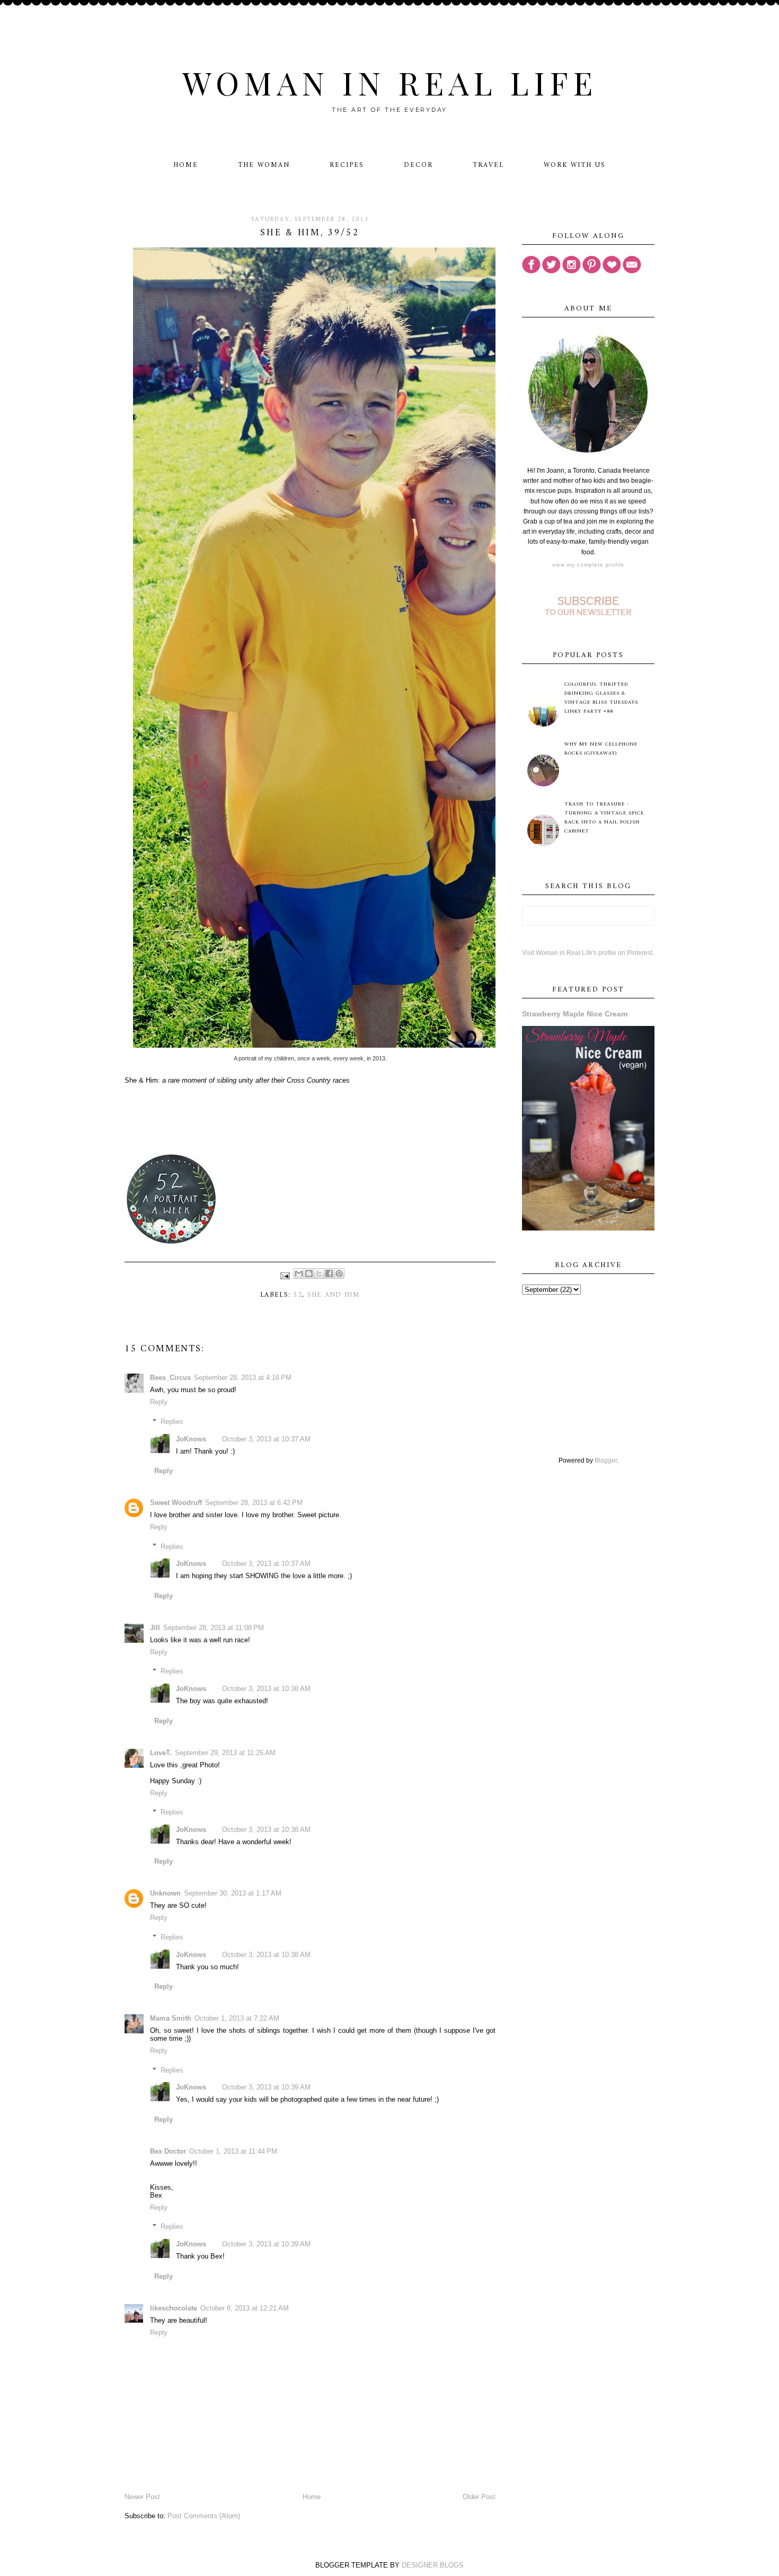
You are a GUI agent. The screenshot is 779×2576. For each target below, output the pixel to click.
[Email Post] (285, 1275)
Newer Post (142, 2497)
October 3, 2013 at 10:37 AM (266, 1439)
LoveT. (161, 1753)
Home (186, 165)
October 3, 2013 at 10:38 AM (266, 1689)
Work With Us (575, 165)
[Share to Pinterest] (339, 1273)
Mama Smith (171, 2018)
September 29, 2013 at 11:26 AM (225, 1753)
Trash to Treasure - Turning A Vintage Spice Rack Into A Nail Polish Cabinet (604, 818)
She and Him (334, 1295)
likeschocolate (174, 2308)
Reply (159, 1402)
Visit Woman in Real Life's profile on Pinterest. (588, 953)
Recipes (347, 165)
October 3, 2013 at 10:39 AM (266, 2087)
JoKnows (191, 1439)
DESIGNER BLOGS (433, 2565)
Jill (155, 1628)
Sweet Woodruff (176, 1503)
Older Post (479, 2497)
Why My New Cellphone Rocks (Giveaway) (601, 749)
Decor (418, 165)
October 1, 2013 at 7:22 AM (237, 2018)
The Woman (264, 165)
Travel (488, 165)
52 (298, 1295)
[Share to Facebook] (329, 1273)
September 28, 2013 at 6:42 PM (254, 1503)
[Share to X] (319, 1273)
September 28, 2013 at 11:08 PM (214, 1628)
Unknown (165, 1893)
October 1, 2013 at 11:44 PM (233, 2151)
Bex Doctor (168, 2151)
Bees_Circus (170, 1378)
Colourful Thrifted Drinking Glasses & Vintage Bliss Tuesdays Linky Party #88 (601, 698)
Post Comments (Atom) (204, 2516)
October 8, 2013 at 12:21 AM (245, 2308)
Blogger (606, 1460)
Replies (172, 1422)
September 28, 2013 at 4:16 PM (243, 1378)
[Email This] (299, 1273)
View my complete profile (588, 565)
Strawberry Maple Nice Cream (575, 1014)
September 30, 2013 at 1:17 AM (233, 1893)
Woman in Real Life (390, 82)
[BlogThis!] (309, 1273)
